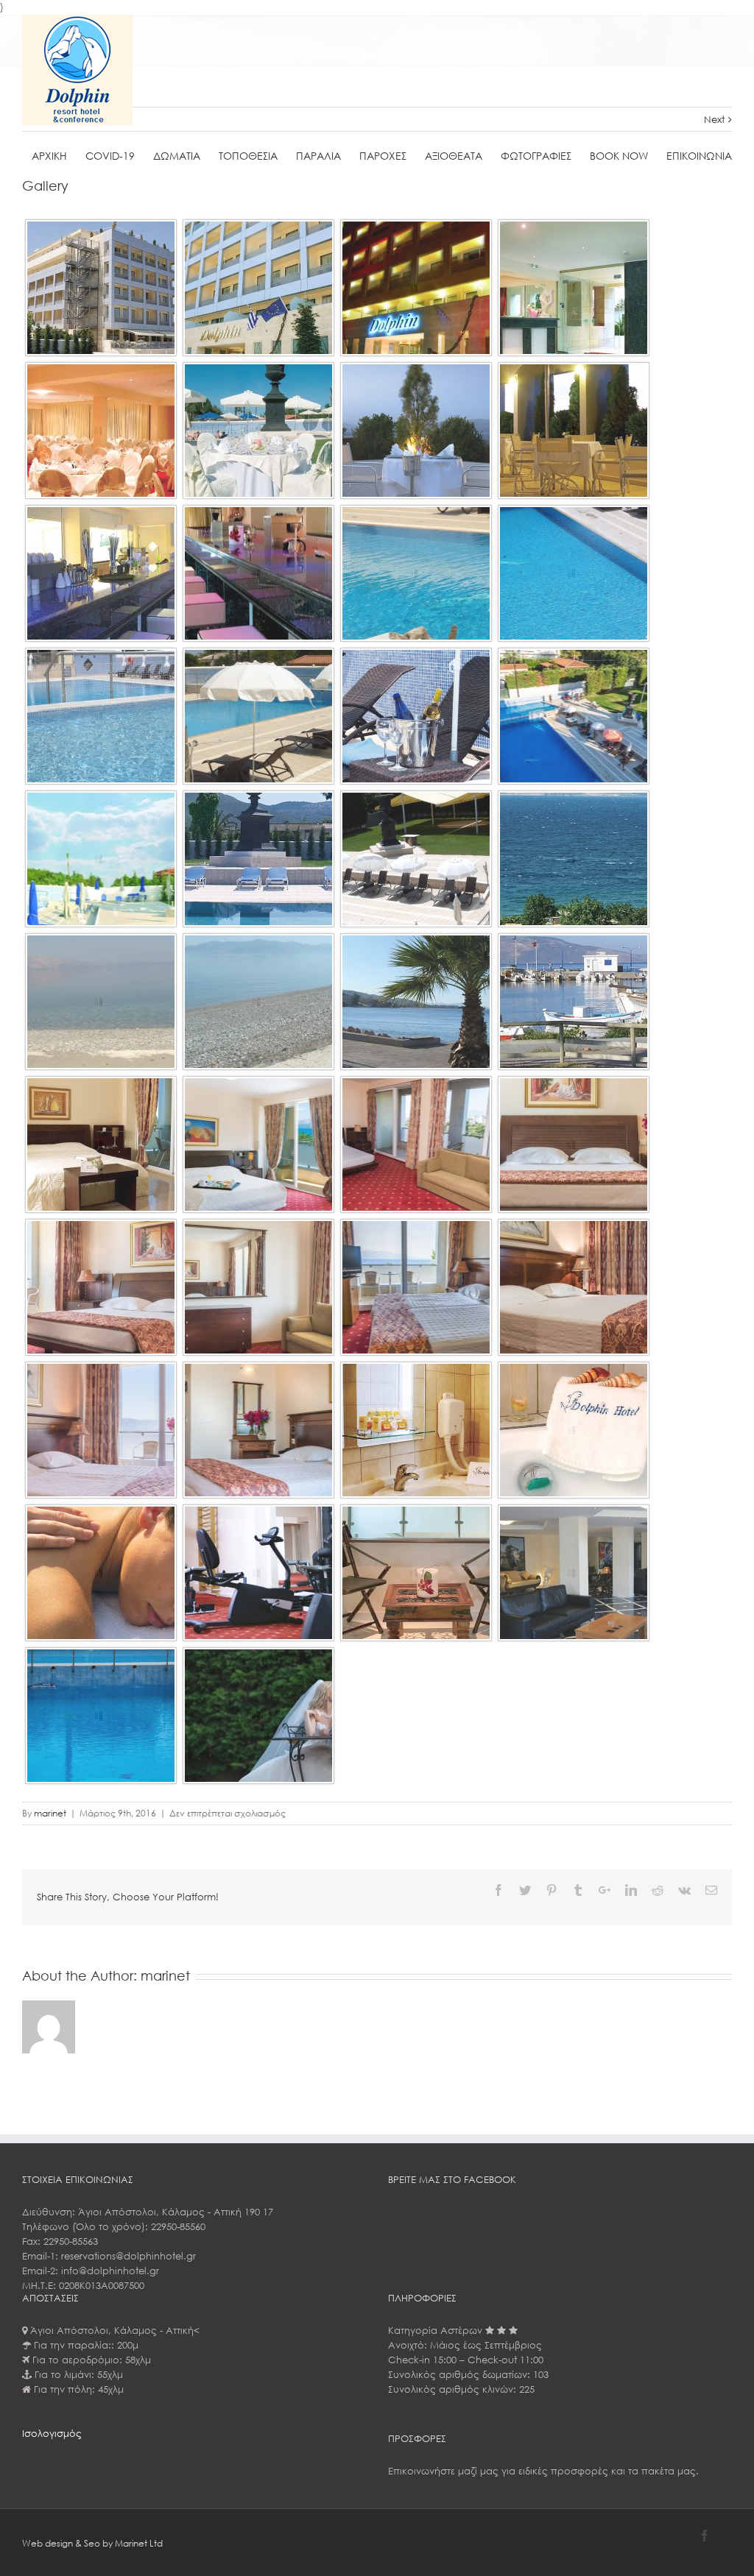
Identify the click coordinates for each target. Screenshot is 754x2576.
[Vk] (684, 1890)
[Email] (711, 1890)
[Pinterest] (552, 1890)
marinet (50, 1813)
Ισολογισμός (52, 2434)
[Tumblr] (578, 1890)
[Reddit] (658, 1890)
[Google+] (605, 1890)
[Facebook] (498, 1890)
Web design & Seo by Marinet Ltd (92, 2543)
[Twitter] (525, 1890)
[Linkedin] (631, 1890)
